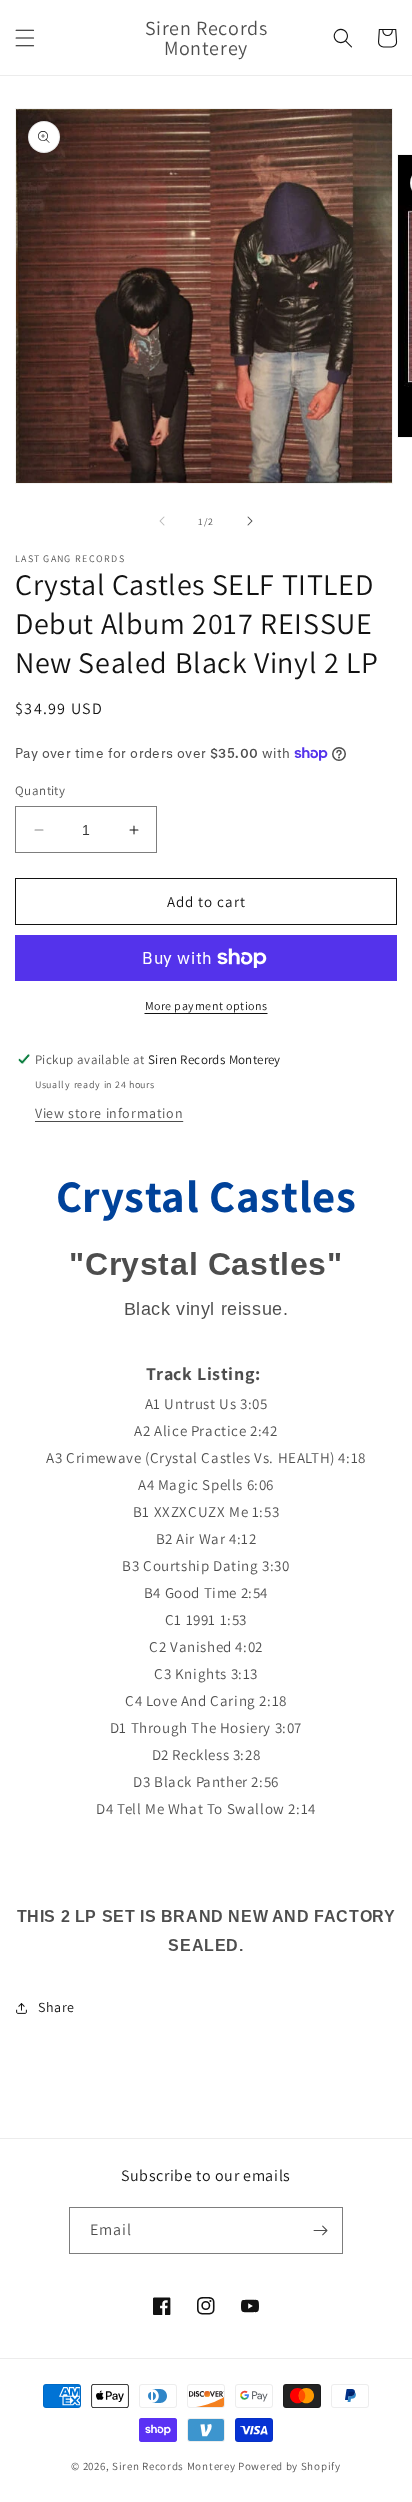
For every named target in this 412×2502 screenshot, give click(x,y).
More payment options (206, 1005)
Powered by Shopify (289, 2466)
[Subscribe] (320, 2230)
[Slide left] (162, 521)
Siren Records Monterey (173, 2466)
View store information (109, 1113)
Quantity (40, 790)
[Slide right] (250, 521)
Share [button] (56, 2007)
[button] (25, 38)
